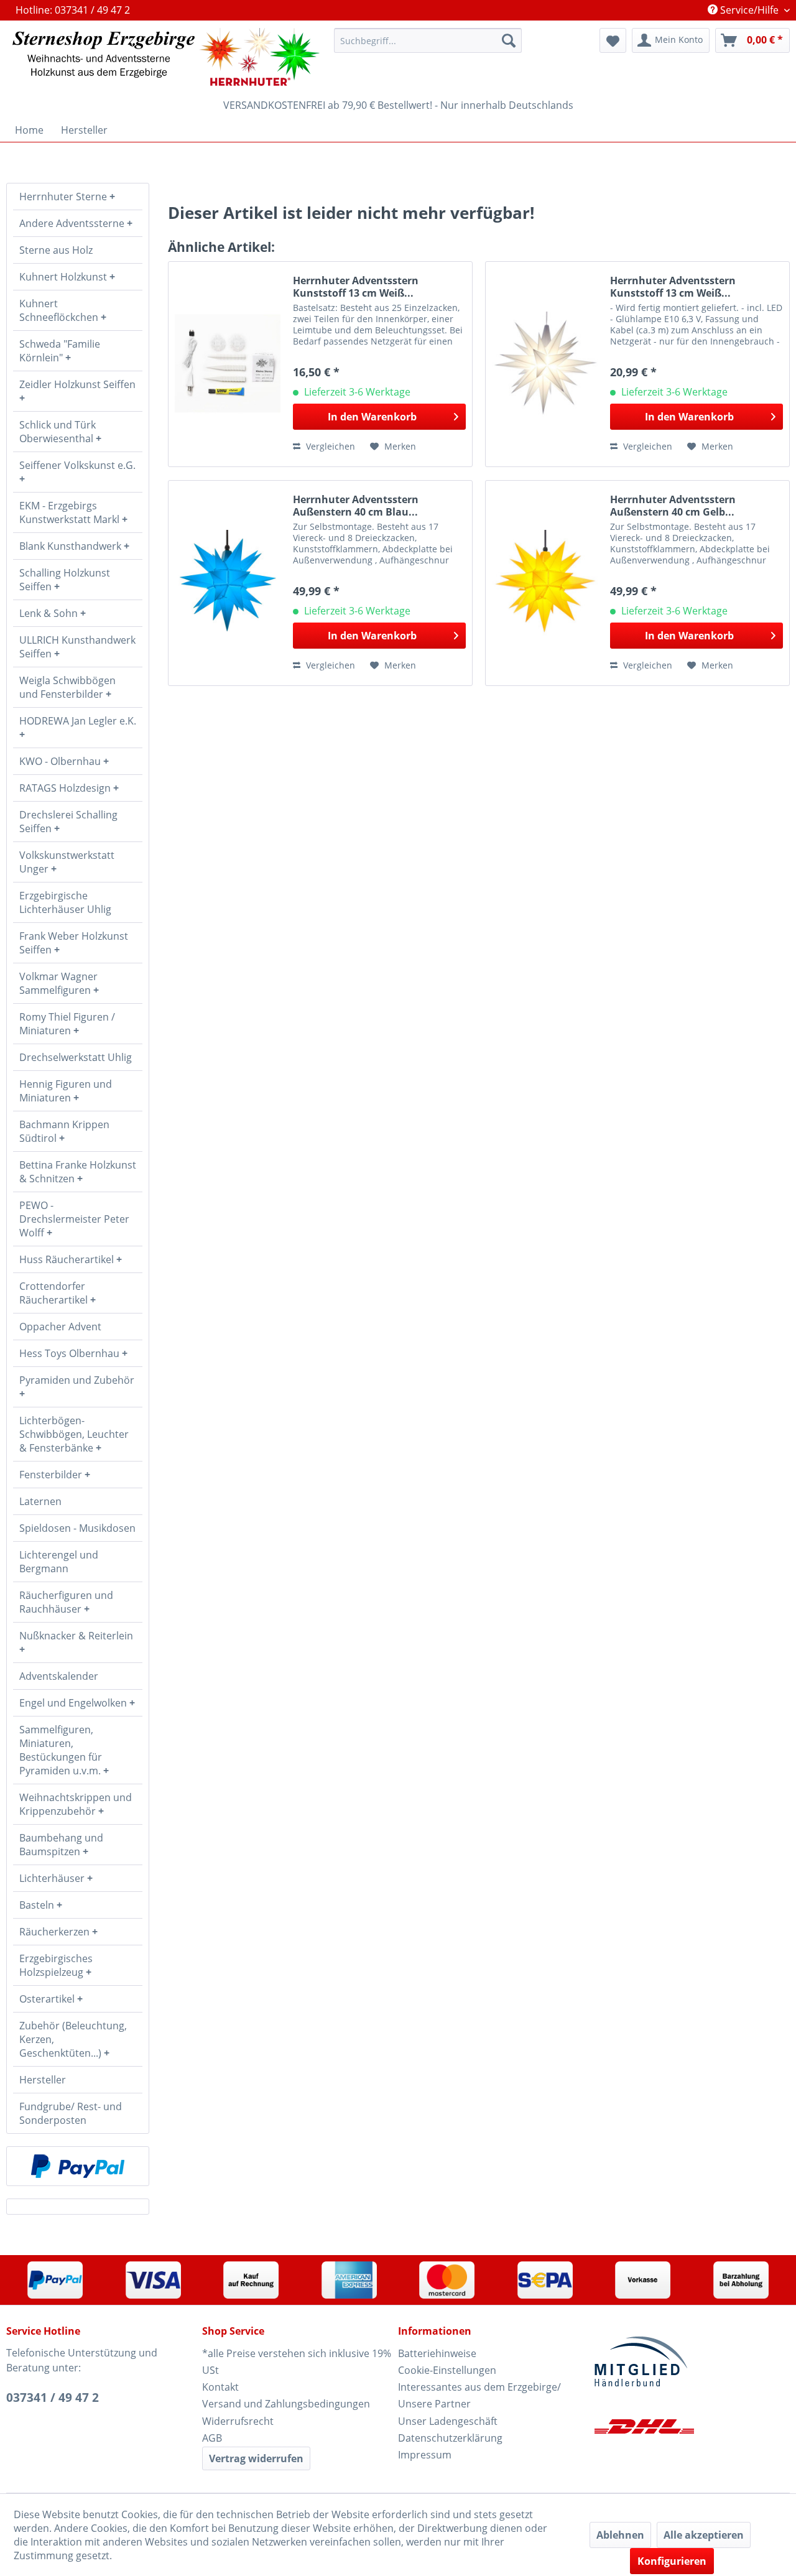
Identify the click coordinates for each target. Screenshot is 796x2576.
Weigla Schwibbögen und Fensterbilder (67, 687)
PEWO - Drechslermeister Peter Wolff (74, 1219)
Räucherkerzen (56, 1932)
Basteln (38, 1905)
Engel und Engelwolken (74, 1703)
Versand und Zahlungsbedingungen (286, 2404)
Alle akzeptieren (704, 2535)
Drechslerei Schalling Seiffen (68, 822)
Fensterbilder (52, 1475)
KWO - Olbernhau (61, 761)
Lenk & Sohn (50, 613)
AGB (212, 2438)
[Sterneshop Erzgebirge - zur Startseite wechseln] (166, 57)
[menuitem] (428, 40)
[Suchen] (509, 40)
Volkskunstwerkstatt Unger (67, 862)
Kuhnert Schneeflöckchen (60, 310)
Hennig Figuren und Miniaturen (66, 1091)
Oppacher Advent (60, 1327)
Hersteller (43, 2080)
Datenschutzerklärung (450, 2438)
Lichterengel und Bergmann (59, 1562)
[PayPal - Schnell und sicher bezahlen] (78, 2166)
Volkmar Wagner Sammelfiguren (58, 983)
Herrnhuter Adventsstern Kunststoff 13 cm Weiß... (356, 287)
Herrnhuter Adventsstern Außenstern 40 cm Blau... (356, 506)
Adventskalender (59, 1676)
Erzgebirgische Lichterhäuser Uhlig (65, 902)
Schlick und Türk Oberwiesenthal (58, 432)
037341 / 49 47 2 (53, 2398)
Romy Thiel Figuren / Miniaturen (67, 1024)
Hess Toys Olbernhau (71, 1353)
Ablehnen (620, 2535)
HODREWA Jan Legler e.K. (78, 721)
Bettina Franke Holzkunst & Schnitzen (78, 1172)
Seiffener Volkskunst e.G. (77, 465)
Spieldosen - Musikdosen (77, 1528)
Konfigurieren (672, 2561)
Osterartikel (48, 1999)
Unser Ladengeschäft (448, 2421)
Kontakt (220, 2387)
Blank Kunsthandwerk (72, 546)
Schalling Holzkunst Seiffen (65, 580)
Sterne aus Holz (56, 250)
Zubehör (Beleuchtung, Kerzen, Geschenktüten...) (73, 2039)
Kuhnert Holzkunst (64, 277)
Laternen (40, 1501)
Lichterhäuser (53, 1878)
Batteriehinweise (437, 2353)
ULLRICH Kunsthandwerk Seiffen (77, 647)
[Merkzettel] (613, 40)
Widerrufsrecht (238, 2421)
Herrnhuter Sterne (64, 197)
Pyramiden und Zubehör (77, 1380)
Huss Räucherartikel (68, 1259)
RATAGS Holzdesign (66, 788)
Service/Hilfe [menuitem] (749, 10)
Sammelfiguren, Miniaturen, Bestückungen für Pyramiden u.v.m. (61, 1750)
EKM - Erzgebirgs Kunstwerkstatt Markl (71, 512)
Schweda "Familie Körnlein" (60, 351)
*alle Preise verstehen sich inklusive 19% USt (297, 2362)
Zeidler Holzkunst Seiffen (77, 384)
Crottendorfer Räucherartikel (55, 1293)
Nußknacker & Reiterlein (76, 1636)
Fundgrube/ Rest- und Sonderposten (71, 2113)
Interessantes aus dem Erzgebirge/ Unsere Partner (479, 2395)
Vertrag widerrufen (256, 2458)
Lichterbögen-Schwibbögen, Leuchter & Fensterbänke (74, 1434)
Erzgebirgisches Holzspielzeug (56, 1965)
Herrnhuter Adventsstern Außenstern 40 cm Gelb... (673, 506)
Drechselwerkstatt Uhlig (76, 1057)
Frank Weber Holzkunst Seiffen (74, 943)
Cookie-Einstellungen (447, 2370)
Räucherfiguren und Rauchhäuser (66, 1602)
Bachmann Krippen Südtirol (64, 1131)
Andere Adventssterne (73, 223)
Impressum (425, 2455)
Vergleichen (329, 446)
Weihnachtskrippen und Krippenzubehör (76, 1804)
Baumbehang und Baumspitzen (61, 1845)
